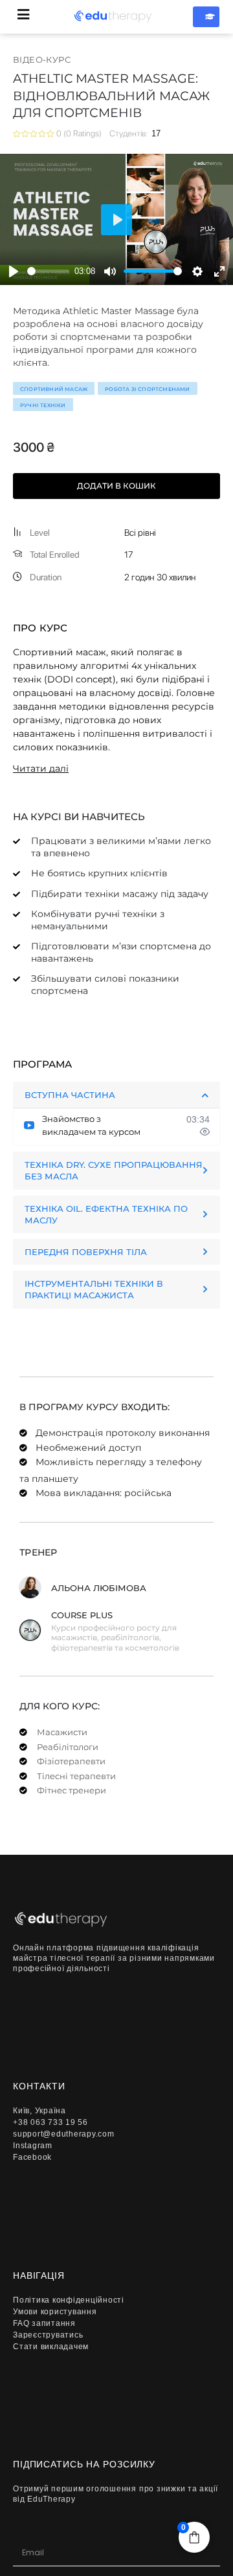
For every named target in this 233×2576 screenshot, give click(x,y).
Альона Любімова (99, 1588)
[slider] (48, 271)
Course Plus (82, 1615)
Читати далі (41, 768)
